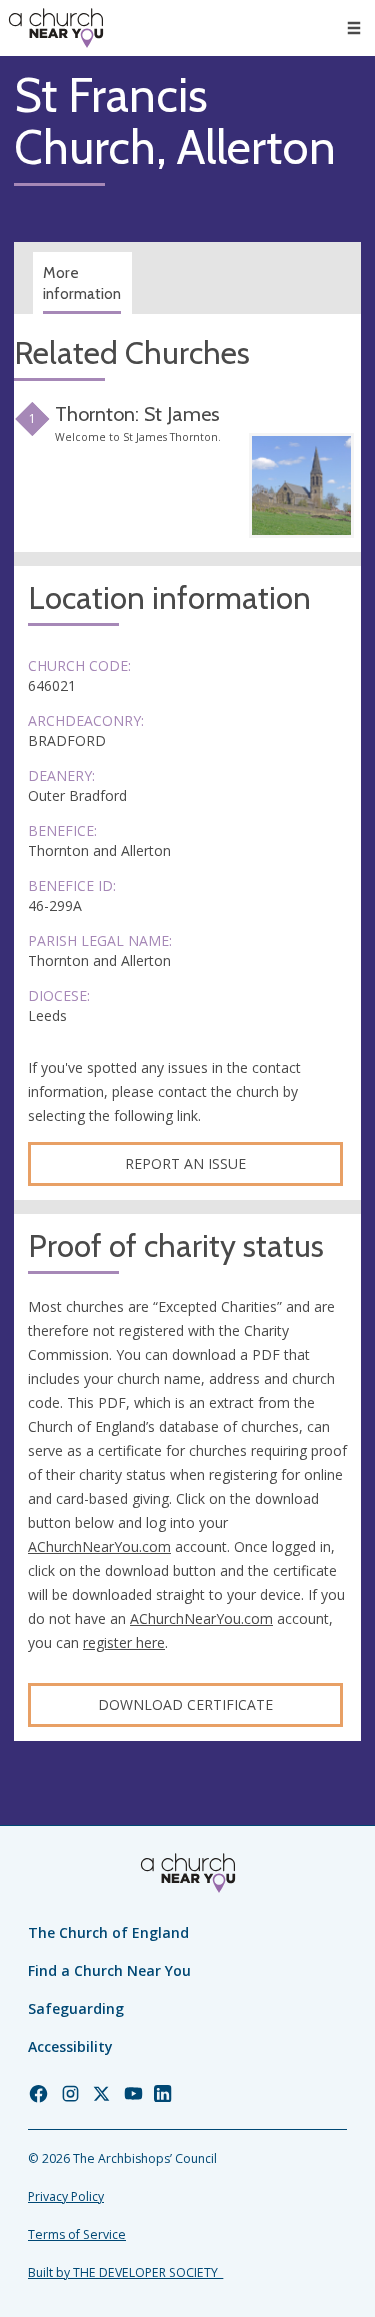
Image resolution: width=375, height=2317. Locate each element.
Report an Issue (185, 1163)
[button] (354, 28)
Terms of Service (77, 2234)
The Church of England (108, 1932)
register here (124, 1642)
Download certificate (185, 1704)
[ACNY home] (56, 28)
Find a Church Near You (109, 1970)
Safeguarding (76, 2008)
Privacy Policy (66, 2196)
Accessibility (70, 2046)
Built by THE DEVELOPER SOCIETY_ (125, 2272)
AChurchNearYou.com (99, 1546)
